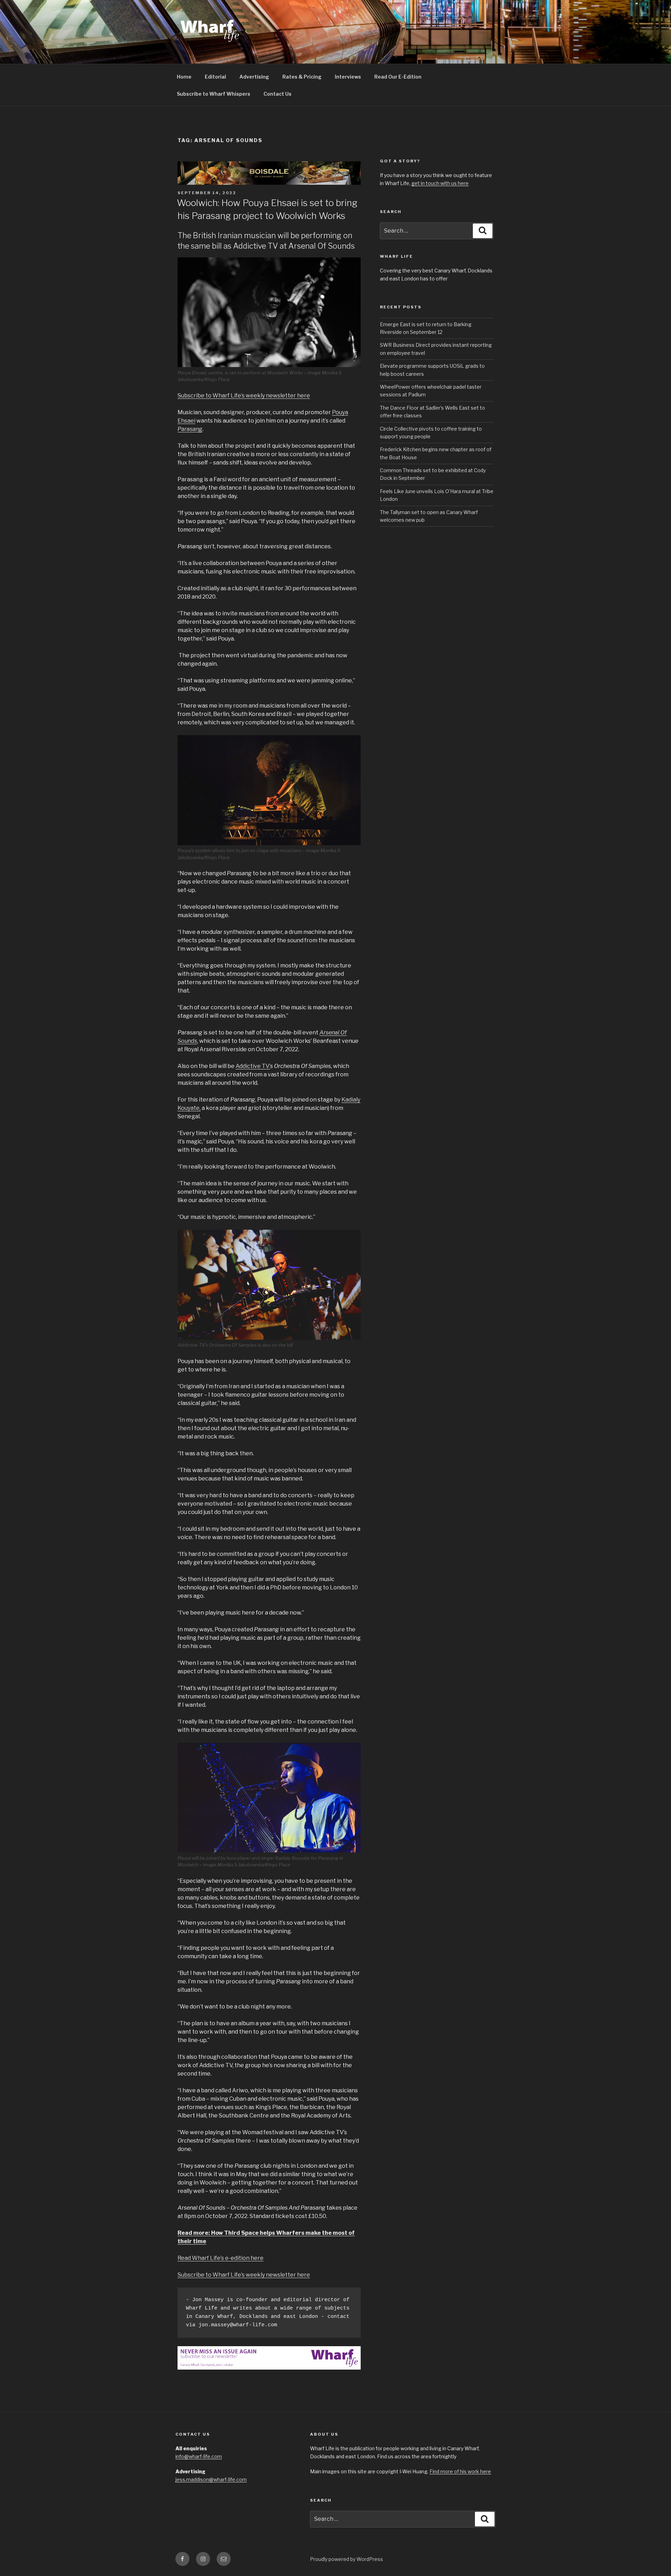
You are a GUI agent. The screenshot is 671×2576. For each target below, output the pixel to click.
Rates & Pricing (302, 77)
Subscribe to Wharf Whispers (214, 94)
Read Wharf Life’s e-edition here (221, 2258)
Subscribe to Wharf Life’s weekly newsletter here (244, 396)
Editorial (215, 77)
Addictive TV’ (253, 1066)
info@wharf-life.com (199, 2456)
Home (184, 77)
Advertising (254, 77)
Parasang (190, 429)
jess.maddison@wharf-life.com (211, 2479)
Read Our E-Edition (398, 77)
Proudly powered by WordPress (347, 2559)
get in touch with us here (440, 183)
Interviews (348, 77)
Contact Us (277, 94)
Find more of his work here (460, 2471)
